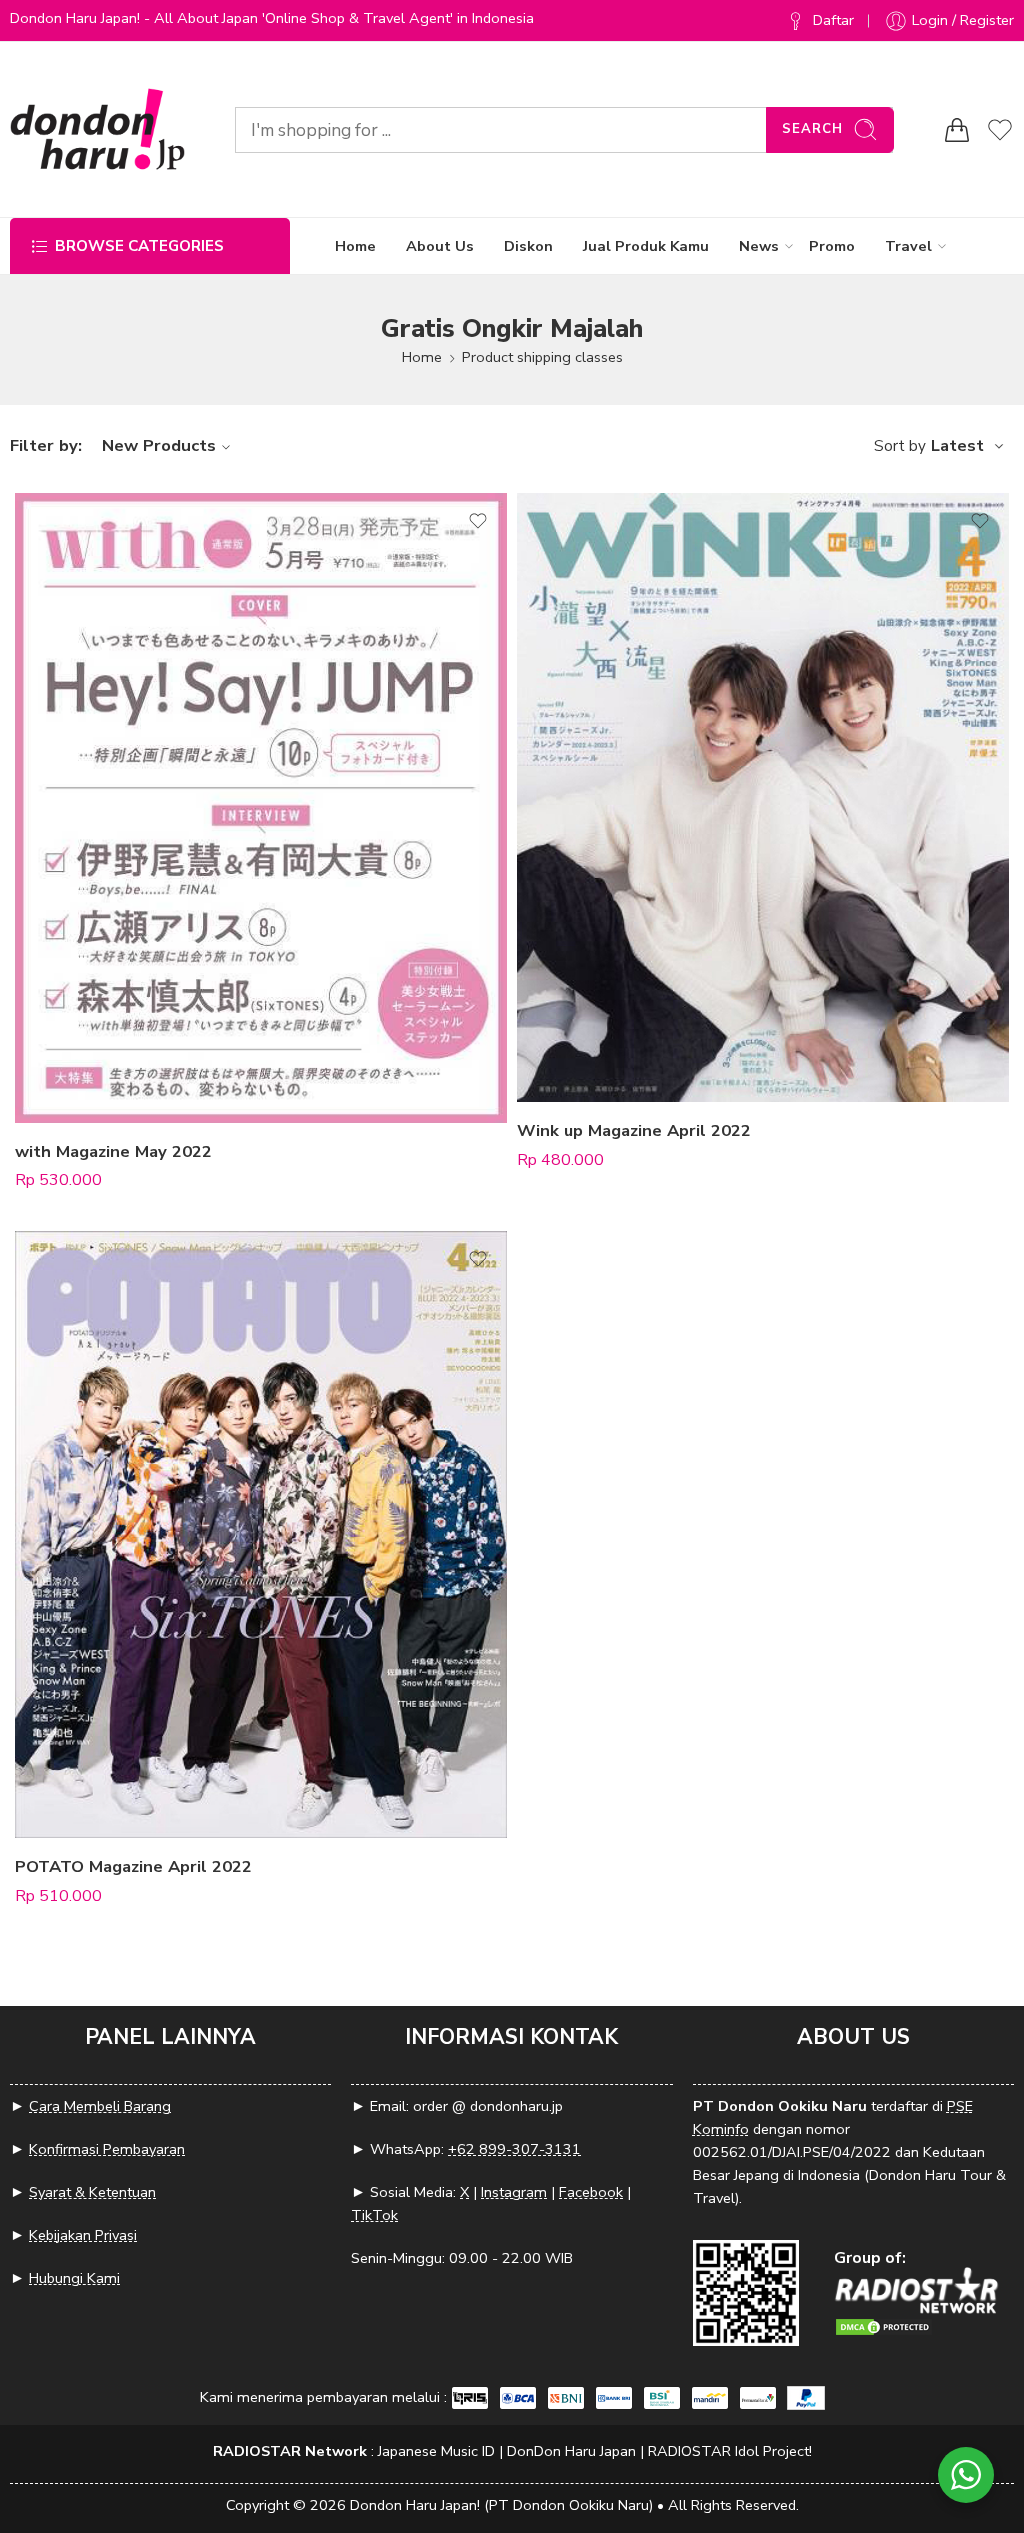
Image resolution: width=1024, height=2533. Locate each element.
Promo (832, 246)
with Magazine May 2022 (113, 1151)
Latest (957, 446)
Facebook (591, 2192)
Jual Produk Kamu (646, 246)
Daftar (833, 20)
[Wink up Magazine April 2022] (763, 797)
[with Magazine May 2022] (261, 808)
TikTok (374, 2215)
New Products (159, 445)
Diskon (528, 246)
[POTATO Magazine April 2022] (261, 1534)
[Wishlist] (478, 521)
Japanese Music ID (436, 2451)
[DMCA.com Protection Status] (884, 2325)
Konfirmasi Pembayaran (107, 2149)
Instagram (514, 2192)
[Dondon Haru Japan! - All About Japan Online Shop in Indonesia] (97, 129)
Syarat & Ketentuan (92, 2192)
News (759, 246)
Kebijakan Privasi (83, 2235)
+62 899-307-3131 (514, 2149)
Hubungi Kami (74, 2278)
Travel (908, 246)
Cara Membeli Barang (100, 2106)
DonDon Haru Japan (571, 2451)
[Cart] (957, 130)
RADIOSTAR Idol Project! (730, 2451)
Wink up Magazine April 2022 (634, 1130)
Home (355, 246)
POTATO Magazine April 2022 (133, 1866)
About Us (440, 246)
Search (812, 129)
